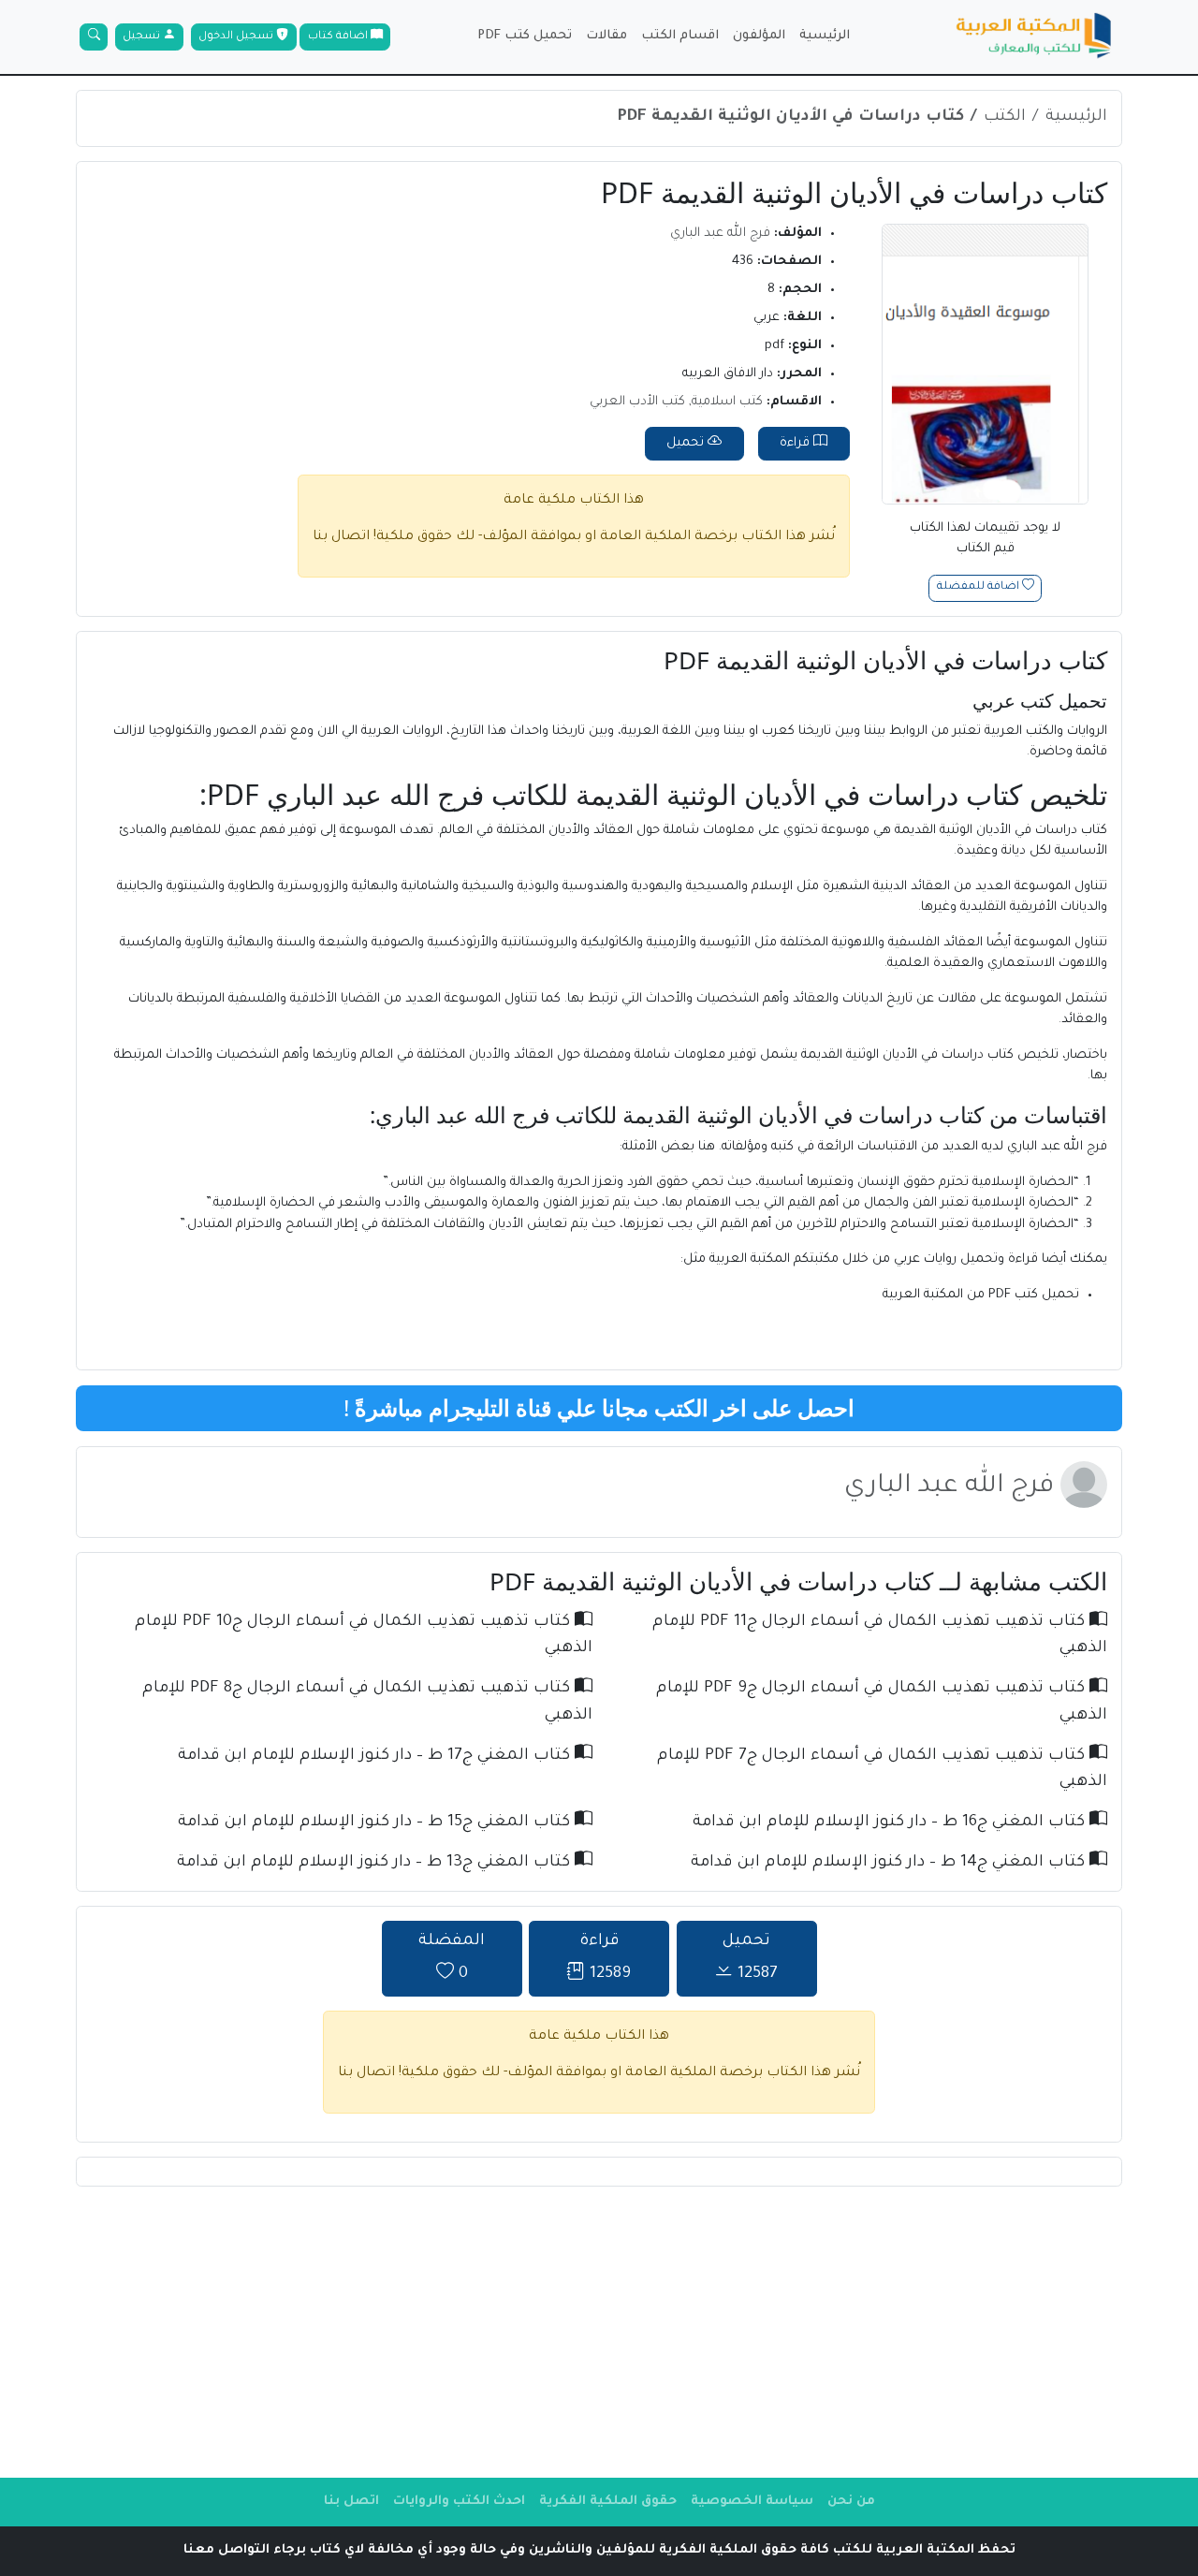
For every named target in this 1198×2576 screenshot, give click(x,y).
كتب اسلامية (727, 402)
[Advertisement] (599, 2332)
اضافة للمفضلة (979, 588)
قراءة (796, 443)
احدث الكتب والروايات (459, 2502)
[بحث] (94, 37)
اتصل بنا (351, 2502)
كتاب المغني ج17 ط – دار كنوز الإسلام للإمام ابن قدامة (376, 1756)
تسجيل (143, 37)
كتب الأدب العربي (637, 402)
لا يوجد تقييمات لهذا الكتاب (985, 539)
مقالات (606, 36)
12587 (750, 1959)
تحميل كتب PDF (525, 36)
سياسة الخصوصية (752, 2502)
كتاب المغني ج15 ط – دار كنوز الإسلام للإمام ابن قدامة (376, 1823)
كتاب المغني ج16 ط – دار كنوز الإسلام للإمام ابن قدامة (891, 1823)
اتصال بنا (341, 537)
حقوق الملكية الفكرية (608, 2502)
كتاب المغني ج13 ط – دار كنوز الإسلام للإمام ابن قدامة (376, 1863)
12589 (606, 1959)
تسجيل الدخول (237, 37)
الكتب (1005, 117)
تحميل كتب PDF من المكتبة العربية (981, 1295)
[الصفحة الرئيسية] (1034, 37)
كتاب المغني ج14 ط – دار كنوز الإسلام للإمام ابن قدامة (890, 1863)
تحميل (687, 443)
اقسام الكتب (680, 36)
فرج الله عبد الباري (720, 234)
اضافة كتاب (339, 37)
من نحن (851, 2502)
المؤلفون (759, 36)
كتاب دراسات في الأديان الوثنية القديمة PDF (791, 117)
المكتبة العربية (750, 1259)
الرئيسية (825, 36)
